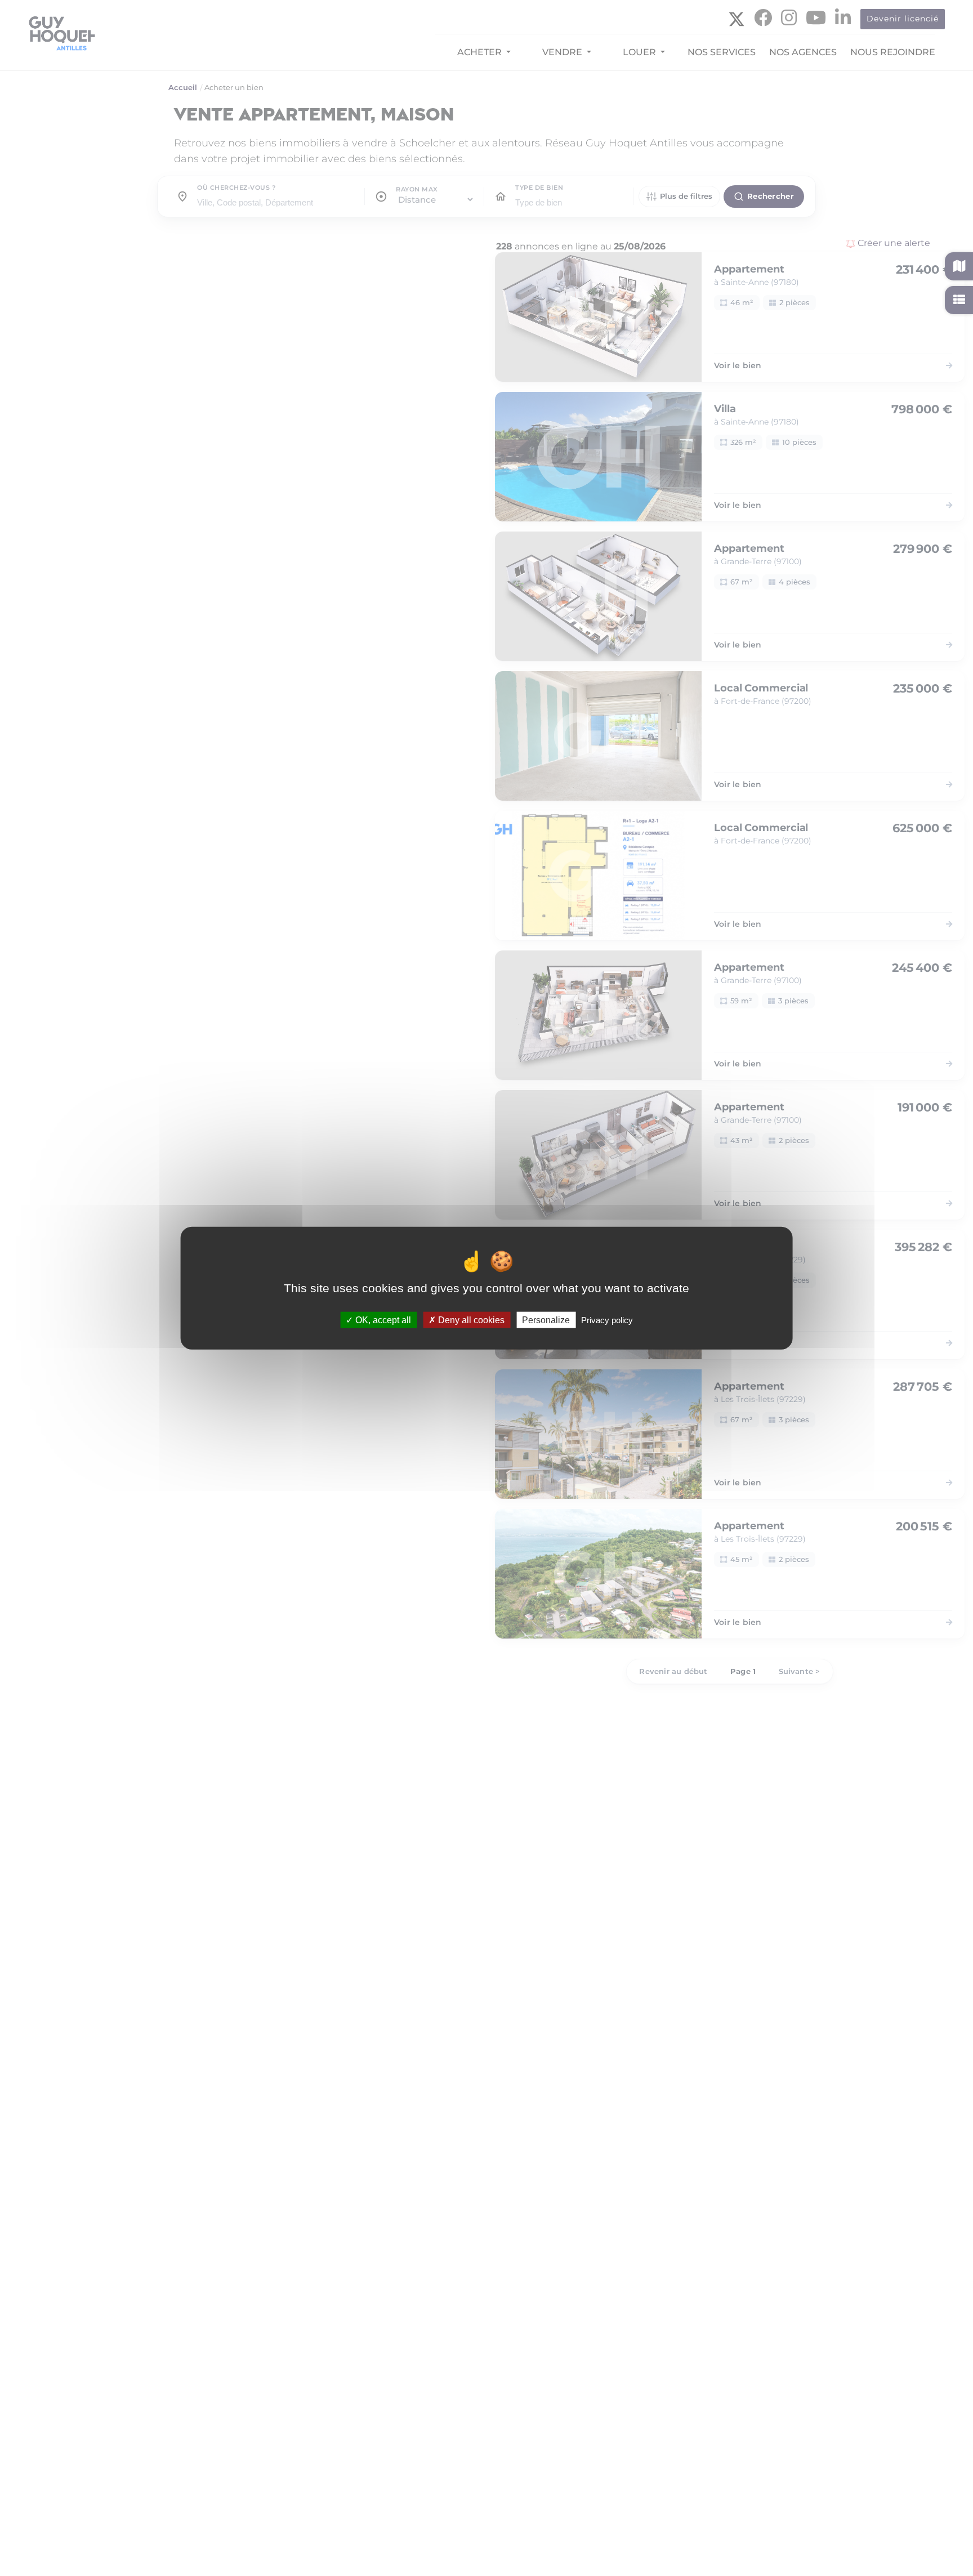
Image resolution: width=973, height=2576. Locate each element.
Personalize (546, 1320)
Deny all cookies (470, 1320)
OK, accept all (382, 1320)
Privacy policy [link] (607, 1320)
